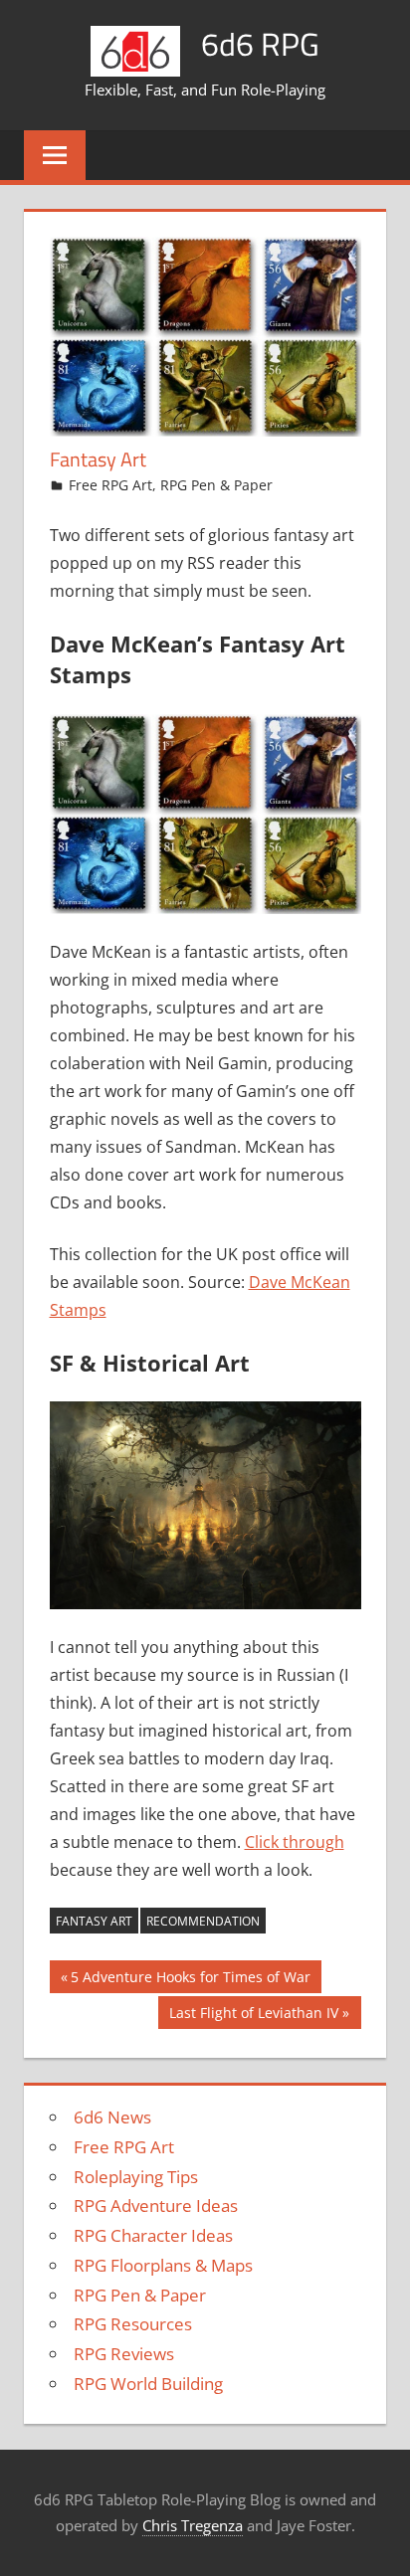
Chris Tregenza (193, 2525)
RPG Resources (133, 2324)
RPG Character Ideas (153, 2235)
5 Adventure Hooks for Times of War (190, 1980)
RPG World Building (148, 2384)
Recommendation (203, 1921)
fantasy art (94, 1921)
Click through (295, 1842)
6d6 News (112, 2117)
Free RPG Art (110, 485)
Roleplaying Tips (136, 2177)
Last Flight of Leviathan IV (253, 2016)
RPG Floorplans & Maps (163, 2265)
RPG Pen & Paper (216, 485)
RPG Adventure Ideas (156, 2206)
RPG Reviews (124, 2354)
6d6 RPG (260, 44)
